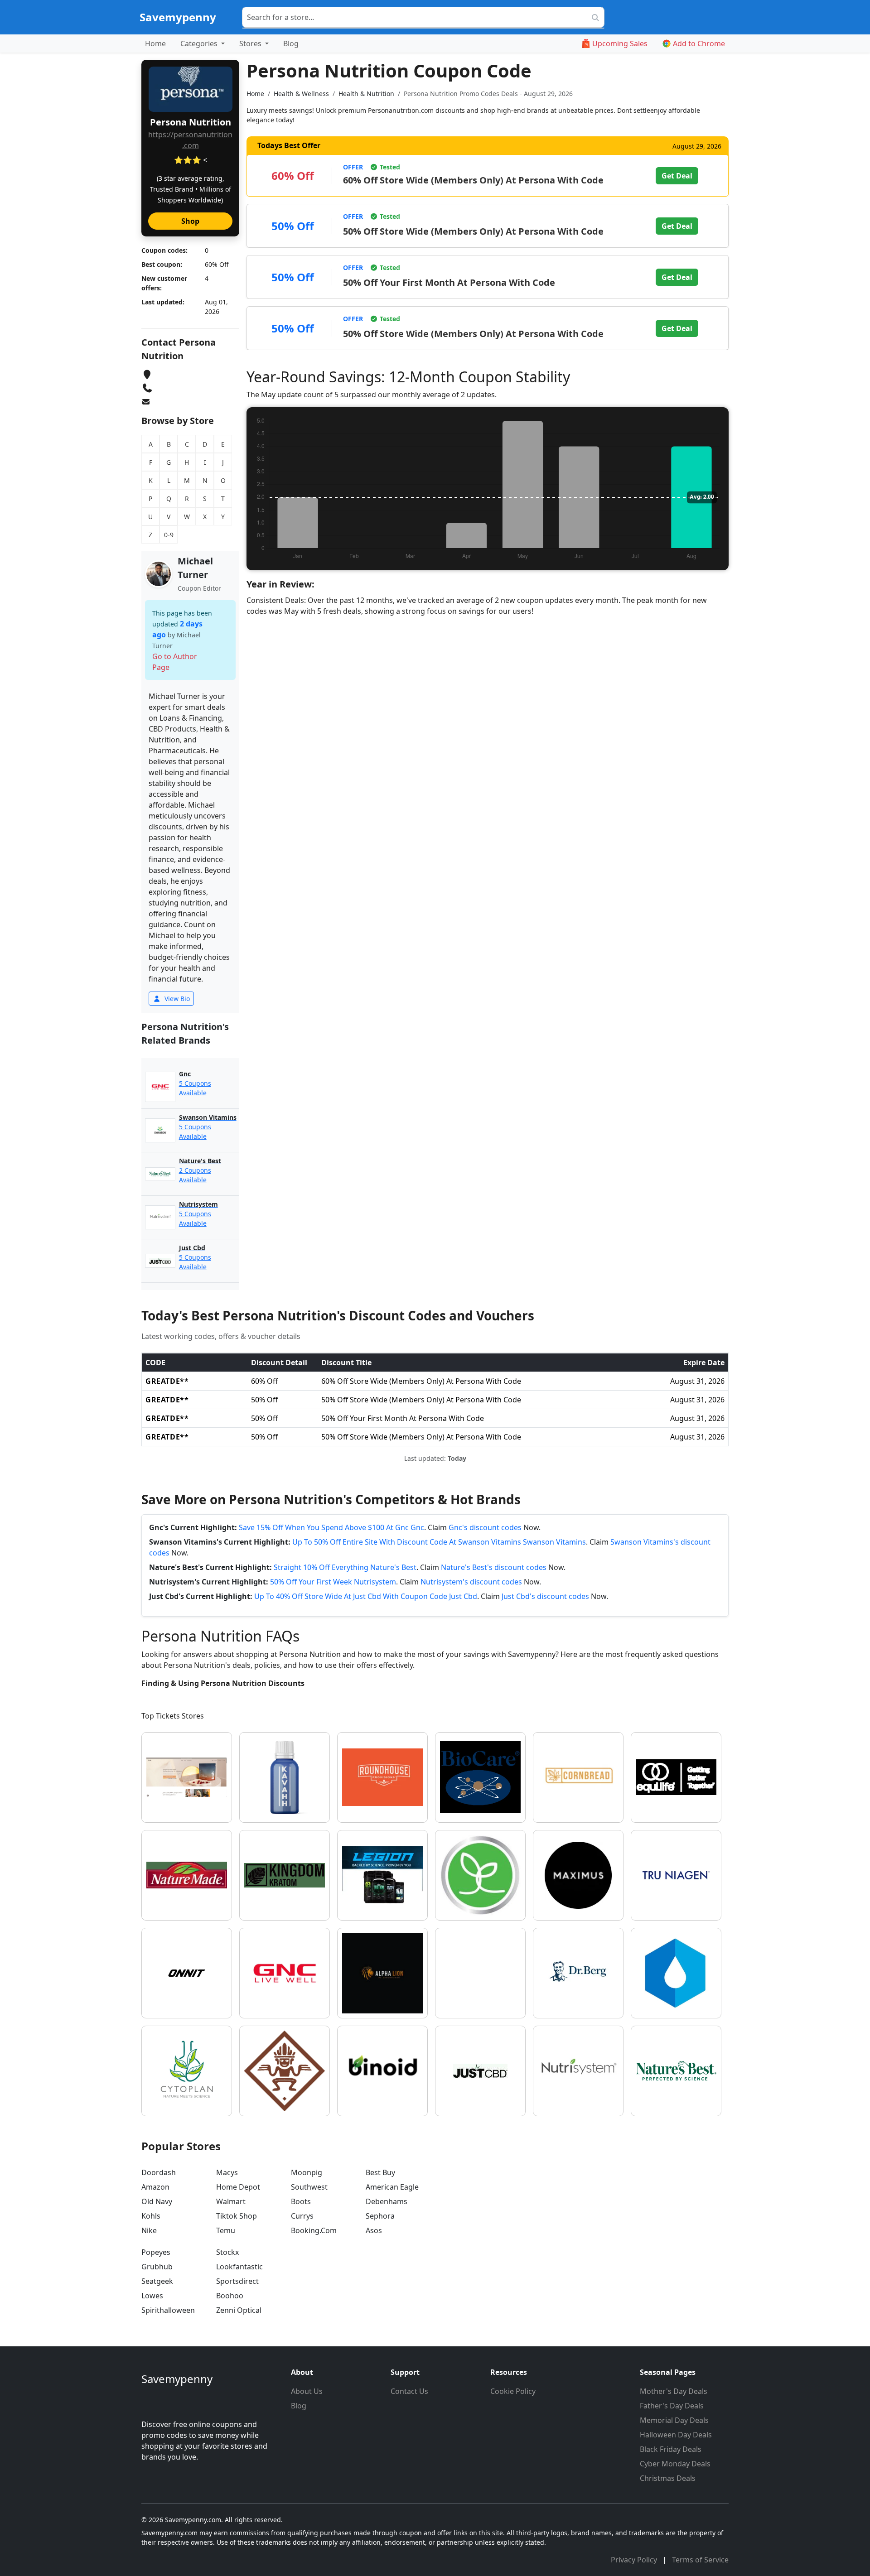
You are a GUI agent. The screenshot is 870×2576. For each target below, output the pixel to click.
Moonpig (307, 2172)
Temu (226, 2230)
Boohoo (230, 2296)
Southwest (309, 2187)
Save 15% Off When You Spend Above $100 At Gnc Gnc (331, 1527)
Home (155, 43)
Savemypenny (178, 17)
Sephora (380, 2216)
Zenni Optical (239, 2310)
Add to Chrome (699, 43)
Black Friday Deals (671, 2449)
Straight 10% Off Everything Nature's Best (345, 1567)
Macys (227, 2172)
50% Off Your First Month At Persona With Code (449, 282)
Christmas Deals (668, 2478)
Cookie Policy (513, 2391)
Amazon (155, 2187)
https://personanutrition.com (190, 140)
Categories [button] (200, 43)
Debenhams (387, 2201)
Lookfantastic (239, 2267)
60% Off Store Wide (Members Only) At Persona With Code (473, 180)
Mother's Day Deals (674, 2391)
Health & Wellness (301, 94)
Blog (291, 43)
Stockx (227, 2252)
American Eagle (392, 2187)
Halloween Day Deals (676, 2435)
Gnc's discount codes (485, 1527)
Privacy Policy (635, 2560)
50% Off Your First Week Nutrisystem (333, 1582)
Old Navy (157, 2201)
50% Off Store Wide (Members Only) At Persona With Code (473, 231)
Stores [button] (251, 43)
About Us (307, 2391)
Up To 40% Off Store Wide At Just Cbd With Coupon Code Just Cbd (366, 1596)
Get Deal (677, 176)
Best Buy (380, 2172)
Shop (190, 221)
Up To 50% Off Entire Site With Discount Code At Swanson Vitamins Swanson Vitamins (439, 1542)
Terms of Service (700, 2560)
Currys (302, 2216)
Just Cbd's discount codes (545, 1596)
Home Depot (238, 2187)
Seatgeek (157, 2281)
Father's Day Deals (672, 2406)
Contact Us (409, 2391)
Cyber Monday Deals (675, 2464)
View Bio (176, 999)
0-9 (169, 535)
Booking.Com (314, 2230)
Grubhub (157, 2267)
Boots (301, 2201)
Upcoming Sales (620, 43)
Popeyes (156, 2252)
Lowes (152, 2296)
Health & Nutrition (366, 94)
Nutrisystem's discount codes (471, 1582)
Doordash (159, 2172)
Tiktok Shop (237, 2216)
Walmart (231, 2201)
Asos (374, 2230)
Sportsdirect (237, 2281)
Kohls (151, 2216)
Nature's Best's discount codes (494, 1567)
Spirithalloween (168, 2310)
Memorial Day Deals (674, 2420)
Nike (149, 2230)
